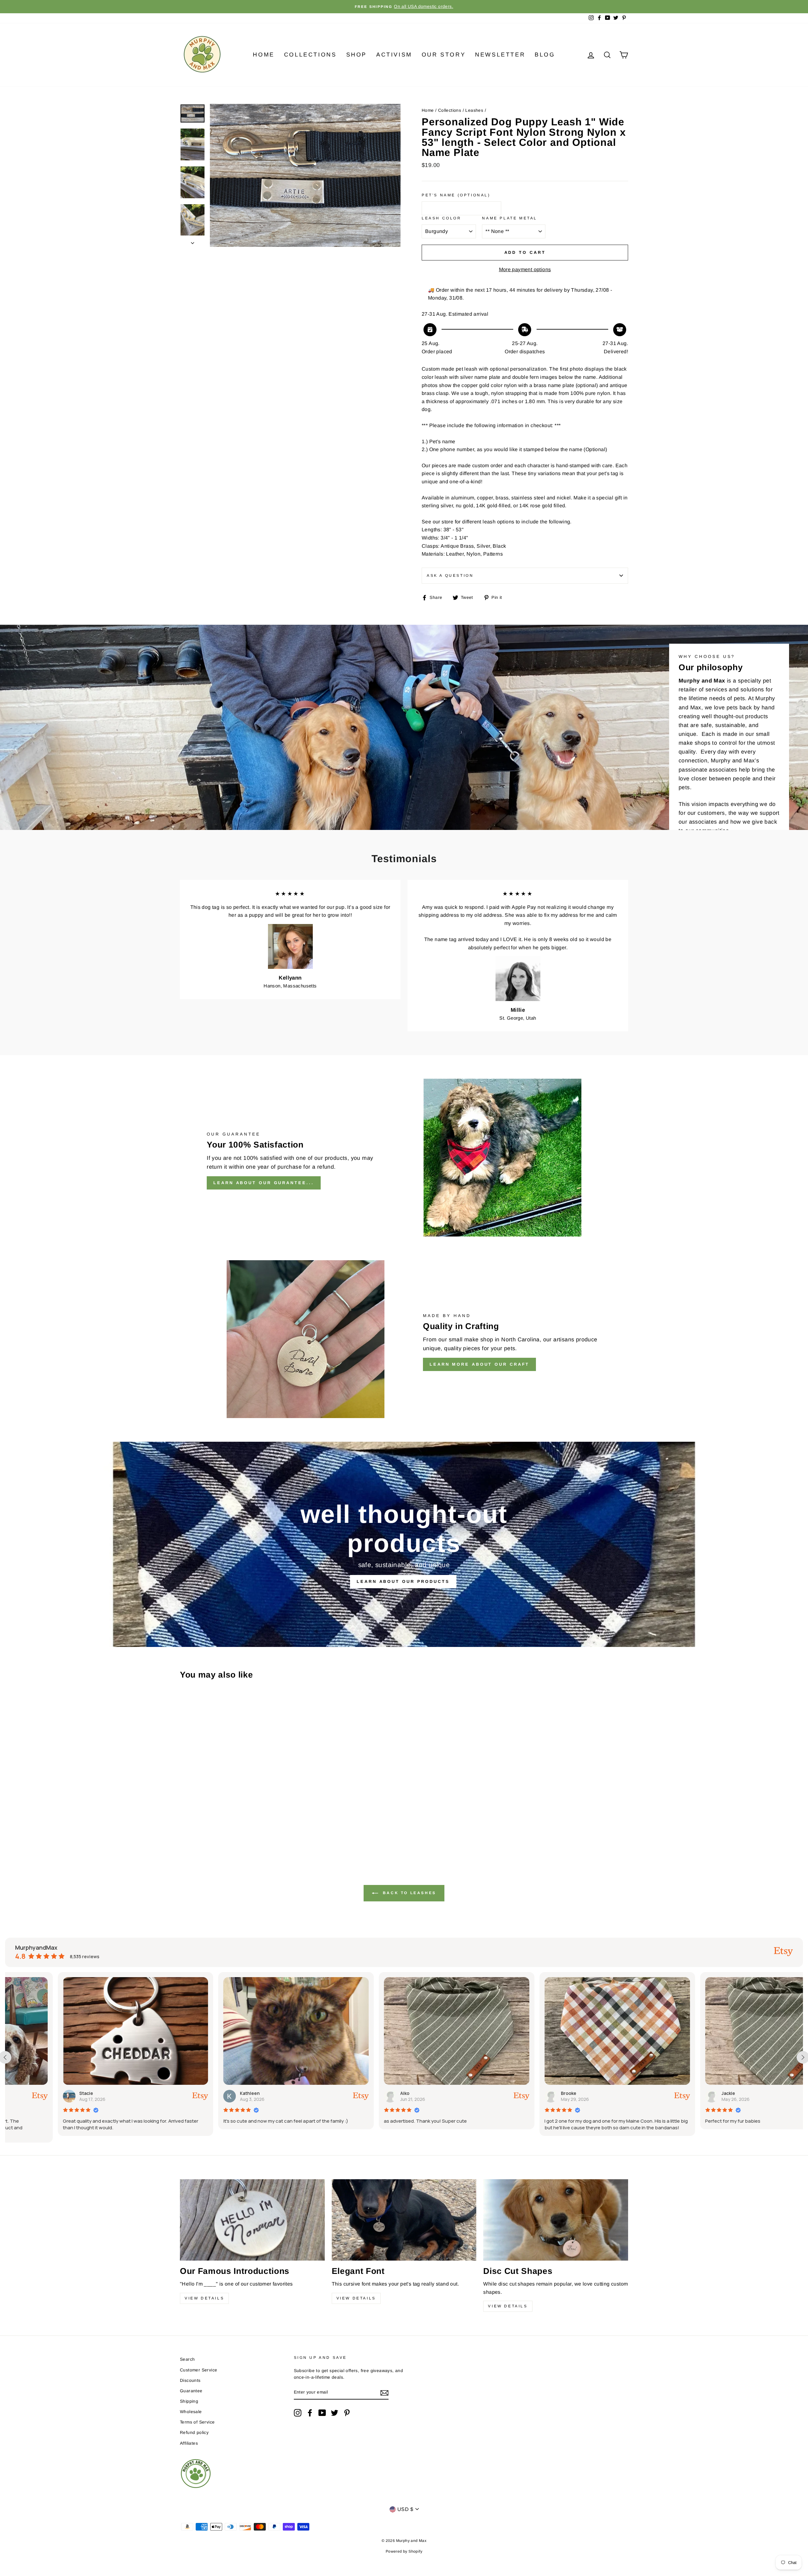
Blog (545, 55)
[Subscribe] (384, 2393)
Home (264, 55)
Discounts (190, 2380)
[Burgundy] (218, 1825)
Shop (356, 55)
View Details (204, 2298)
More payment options (525, 269)
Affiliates (189, 2443)
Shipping (189, 2401)
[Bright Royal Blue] (201, 1825)
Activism (394, 55)
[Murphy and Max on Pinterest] (347, 2413)
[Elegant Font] (404, 2220)
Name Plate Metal (510, 218)
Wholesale (191, 2412)
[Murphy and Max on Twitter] (335, 2413)
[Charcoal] (227, 1825)
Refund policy (194, 2433)
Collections (310, 55)
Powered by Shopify (404, 2551)
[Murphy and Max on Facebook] (310, 2413)
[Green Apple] (184, 1832)
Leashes (474, 110)
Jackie (361, 2093)
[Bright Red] (193, 1825)
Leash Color (442, 218)
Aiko (38, 2093)
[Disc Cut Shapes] (556, 2220)
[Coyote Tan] (244, 1825)
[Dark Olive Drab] (252, 1825)
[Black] (184, 1825)
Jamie (682, 2093)
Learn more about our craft (479, 1364)
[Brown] (210, 1825)
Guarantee (191, 2391)
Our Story (444, 55)
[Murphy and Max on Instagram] (298, 2413)
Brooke (202, 2093)
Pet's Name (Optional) (456, 195)
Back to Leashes (408, 1893)
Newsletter (500, 55)
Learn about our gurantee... (264, 1183)
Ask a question (450, 575)
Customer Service (199, 2370)
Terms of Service (197, 2422)
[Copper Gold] (235, 1825)
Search (187, 2359)
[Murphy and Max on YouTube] (322, 2413)
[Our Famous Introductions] (252, 2220)
